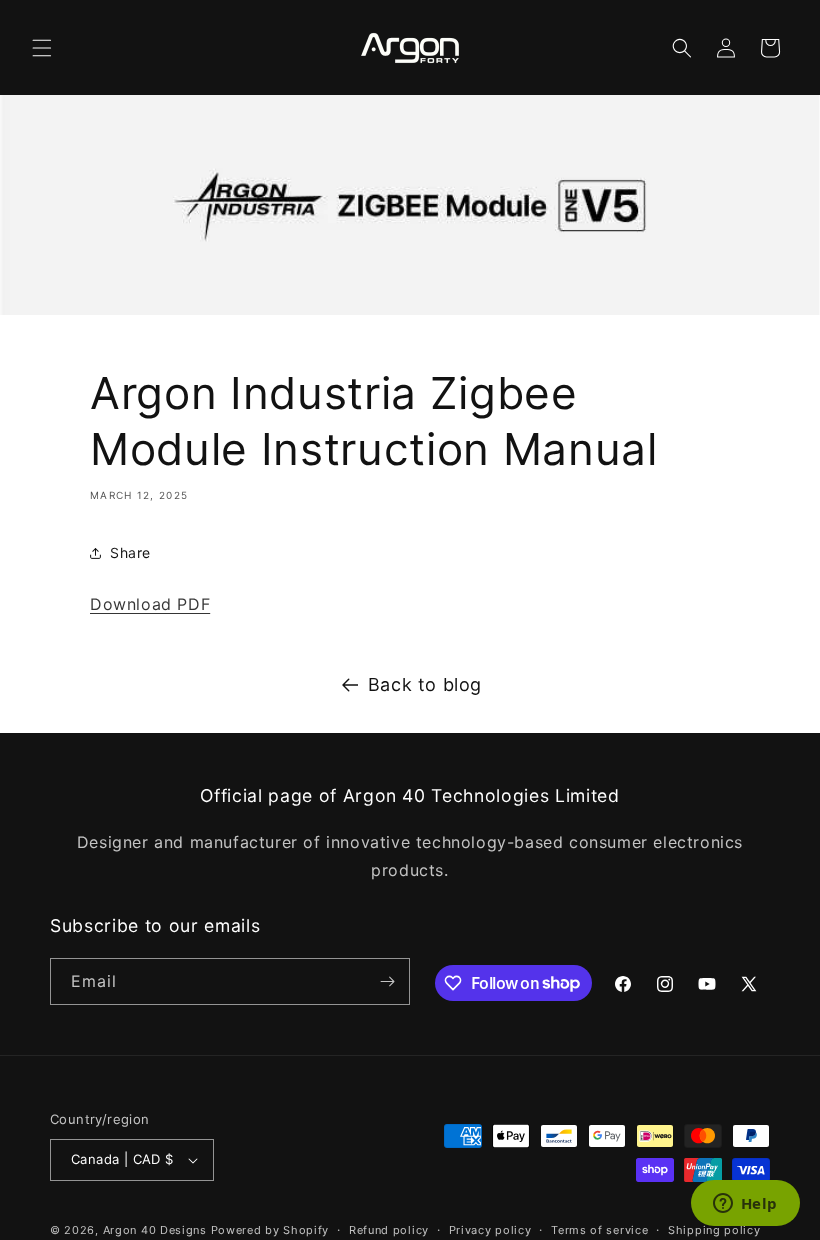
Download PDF (150, 604)
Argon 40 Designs (155, 1230)
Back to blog (425, 684)
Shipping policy (714, 1230)
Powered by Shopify (270, 1230)
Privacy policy (490, 1230)
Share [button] (130, 552)
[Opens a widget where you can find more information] (745, 1205)
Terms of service (599, 1230)
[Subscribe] (387, 981)
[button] (42, 48)
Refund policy (389, 1230)
